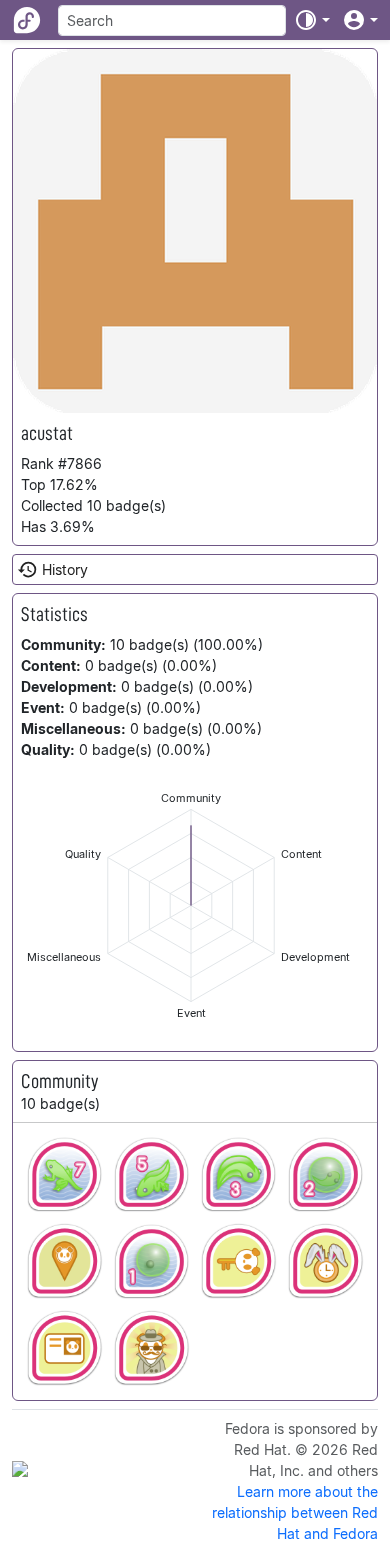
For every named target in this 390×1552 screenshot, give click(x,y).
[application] (191, 905)
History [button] (65, 569)
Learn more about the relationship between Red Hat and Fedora (295, 1512)
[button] (312, 20)
